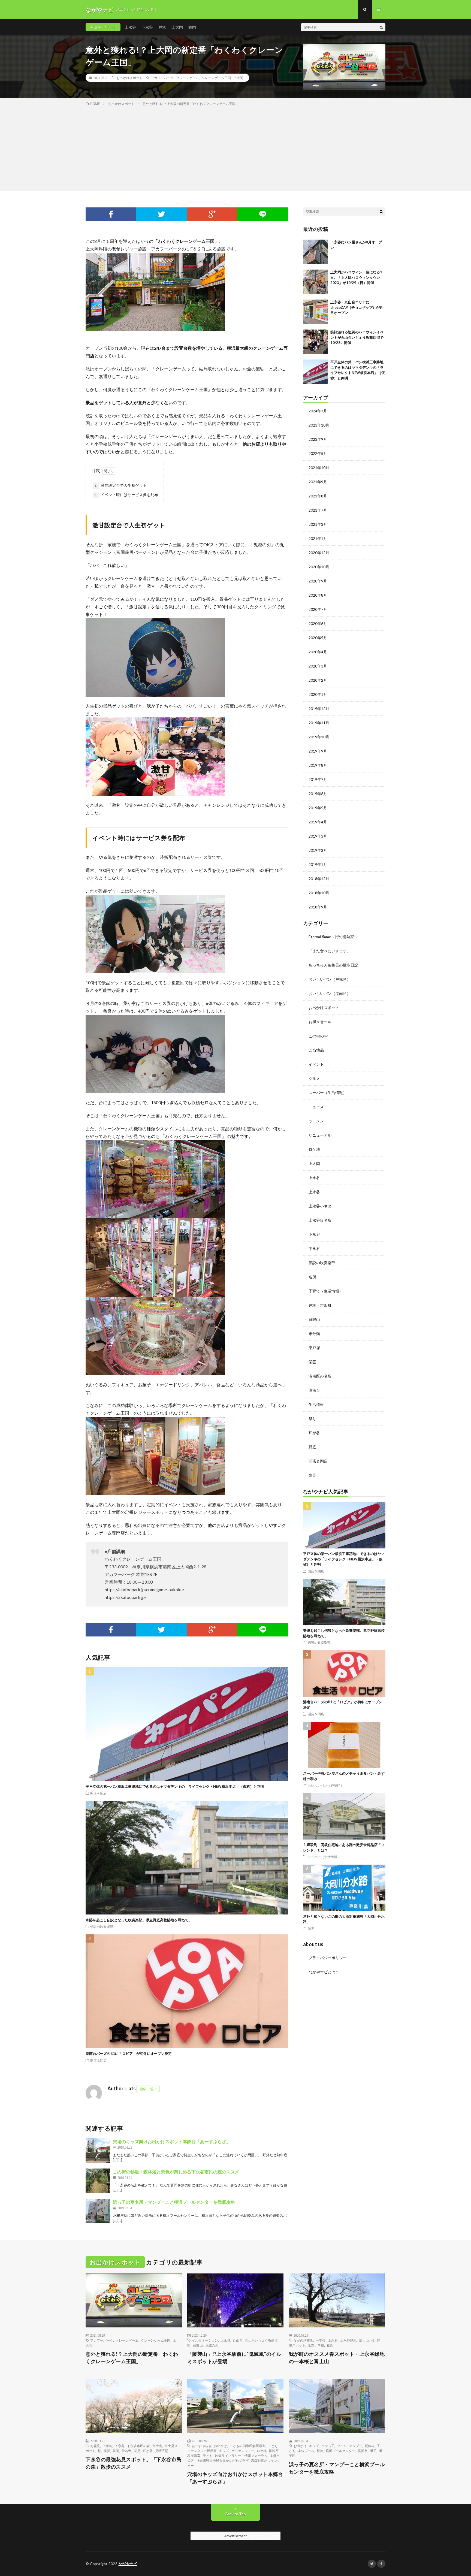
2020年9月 (318, 581)
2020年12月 (319, 553)
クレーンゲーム (188, 78)
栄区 (312, 1362)
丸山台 (238, 2340)
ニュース (316, 1107)
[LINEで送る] (263, 214)
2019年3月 (318, 836)
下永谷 (147, 27)
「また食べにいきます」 (330, 951)
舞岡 (192, 27)
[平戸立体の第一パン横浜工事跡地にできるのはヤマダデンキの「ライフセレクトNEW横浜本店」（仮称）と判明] (315, 372)
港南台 (314, 1390)
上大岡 (177, 27)
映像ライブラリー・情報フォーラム (241, 2456)
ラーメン (316, 1121)
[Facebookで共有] (111, 214)
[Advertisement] (235, 147)
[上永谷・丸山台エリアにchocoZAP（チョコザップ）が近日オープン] (315, 312)
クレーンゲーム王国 (216, 78)
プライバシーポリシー (328, 1958)
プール (342, 2446)
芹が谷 (314, 1433)
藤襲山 (198, 2345)
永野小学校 (316, 2345)
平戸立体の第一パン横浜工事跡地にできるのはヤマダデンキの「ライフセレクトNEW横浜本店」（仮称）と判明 (175, 1786)
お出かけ (221, 2446)
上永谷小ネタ (320, 1206)
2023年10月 (319, 425)
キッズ (224, 2451)
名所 (312, 1277)
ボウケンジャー (243, 2451)
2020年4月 (318, 652)
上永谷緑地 (348, 2340)
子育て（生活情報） (326, 1291)
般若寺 (126, 2451)
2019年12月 (319, 709)
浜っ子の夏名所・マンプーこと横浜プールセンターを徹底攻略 (174, 2202)
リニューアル (320, 1135)
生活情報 (316, 1404)
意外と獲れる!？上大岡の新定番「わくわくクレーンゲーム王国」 (132, 2358)
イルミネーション (205, 2340)
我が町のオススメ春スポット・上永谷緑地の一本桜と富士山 (337, 2358)
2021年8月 (318, 496)
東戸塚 (314, 1348)
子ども (208, 2456)
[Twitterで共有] (162, 214)
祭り (312, 1419)
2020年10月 (319, 567)
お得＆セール (320, 1022)
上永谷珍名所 (320, 1220)
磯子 (373, 2451)
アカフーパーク (162, 78)
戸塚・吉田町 (320, 1305)
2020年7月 (318, 609)
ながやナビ (128, 2564)
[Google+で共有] (212, 214)
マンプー (356, 2446)
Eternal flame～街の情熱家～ (333, 937)
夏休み (370, 2446)
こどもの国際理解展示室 (247, 2446)
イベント (316, 1064)
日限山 (314, 1319)
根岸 (320, 2451)
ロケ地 (314, 1149)
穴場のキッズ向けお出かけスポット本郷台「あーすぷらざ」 (172, 2141)
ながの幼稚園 (303, 2340)
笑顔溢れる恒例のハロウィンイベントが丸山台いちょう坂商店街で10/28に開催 (357, 337)
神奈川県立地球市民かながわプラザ (222, 2460)
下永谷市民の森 (138, 2446)
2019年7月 (318, 779)
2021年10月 (319, 468)
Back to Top (236, 2514)
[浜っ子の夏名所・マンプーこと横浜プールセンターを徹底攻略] (98, 2211)
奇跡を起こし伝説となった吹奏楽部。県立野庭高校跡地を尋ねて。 (139, 1920)
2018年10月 (319, 893)
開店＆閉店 (98, 1793)
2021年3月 (318, 524)
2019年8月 (318, 765)
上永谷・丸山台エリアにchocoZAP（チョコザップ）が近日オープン (357, 307)
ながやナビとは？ (324, 1972)
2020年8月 (318, 595)
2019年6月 (318, 794)
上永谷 (130, 27)
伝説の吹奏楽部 (102, 1926)
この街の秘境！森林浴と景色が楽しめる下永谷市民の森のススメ (176, 2172)
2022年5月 (318, 453)
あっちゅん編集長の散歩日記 (333, 965)
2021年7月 (318, 510)
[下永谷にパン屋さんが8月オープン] (315, 252)
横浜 (107, 2451)
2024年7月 (318, 411)
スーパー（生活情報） (328, 1093)
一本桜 (321, 2340)
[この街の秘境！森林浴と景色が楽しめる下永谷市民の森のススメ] (98, 2181)
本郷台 (275, 2456)
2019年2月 (318, 850)
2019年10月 (319, 737)
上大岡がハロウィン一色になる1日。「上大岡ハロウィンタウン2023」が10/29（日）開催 (356, 277)
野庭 (312, 1447)
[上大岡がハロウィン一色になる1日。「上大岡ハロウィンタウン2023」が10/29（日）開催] (315, 282)
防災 (312, 1475)
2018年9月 (318, 907)
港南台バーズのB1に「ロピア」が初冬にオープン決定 (129, 2053)
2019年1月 (318, 864)
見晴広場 (162, 2451)
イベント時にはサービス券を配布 (126, 495)
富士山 (364, 2340)
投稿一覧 (147, 2089)
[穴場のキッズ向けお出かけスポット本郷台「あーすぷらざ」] (98, 2151)
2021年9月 (318, 482)
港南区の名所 (320, 1376)
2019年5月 (318, 808)
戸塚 (162, 27)
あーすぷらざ (202, 2446)
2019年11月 (319, 723)
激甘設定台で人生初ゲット (120, 485)
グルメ (314, 1078)
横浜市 (363, 2451)
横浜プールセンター (340, 2451)
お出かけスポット (129, 78)
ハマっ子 (328, 2446)
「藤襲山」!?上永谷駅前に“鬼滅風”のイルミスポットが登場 (234, 2358)
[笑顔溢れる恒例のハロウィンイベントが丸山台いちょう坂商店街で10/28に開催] (315, 342)
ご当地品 (316, 1050)
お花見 (95, 2446)
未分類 (314, 1334)
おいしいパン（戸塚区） (330, 979)
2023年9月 (318, 439)
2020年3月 (318, 666)
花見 (330, 2345)
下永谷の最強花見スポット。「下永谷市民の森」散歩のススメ (134, 2463)
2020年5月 (318, 638)
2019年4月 (318, 822)
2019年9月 (318, 751)
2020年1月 (318, 694)
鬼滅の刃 (212, 2345)
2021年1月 (318, 538)
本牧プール (306, 2451)
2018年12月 (319, 879)
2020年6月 (318, 623)
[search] (381, 27)
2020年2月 (318, 680)
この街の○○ (318, 1036)
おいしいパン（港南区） (330, 993)
